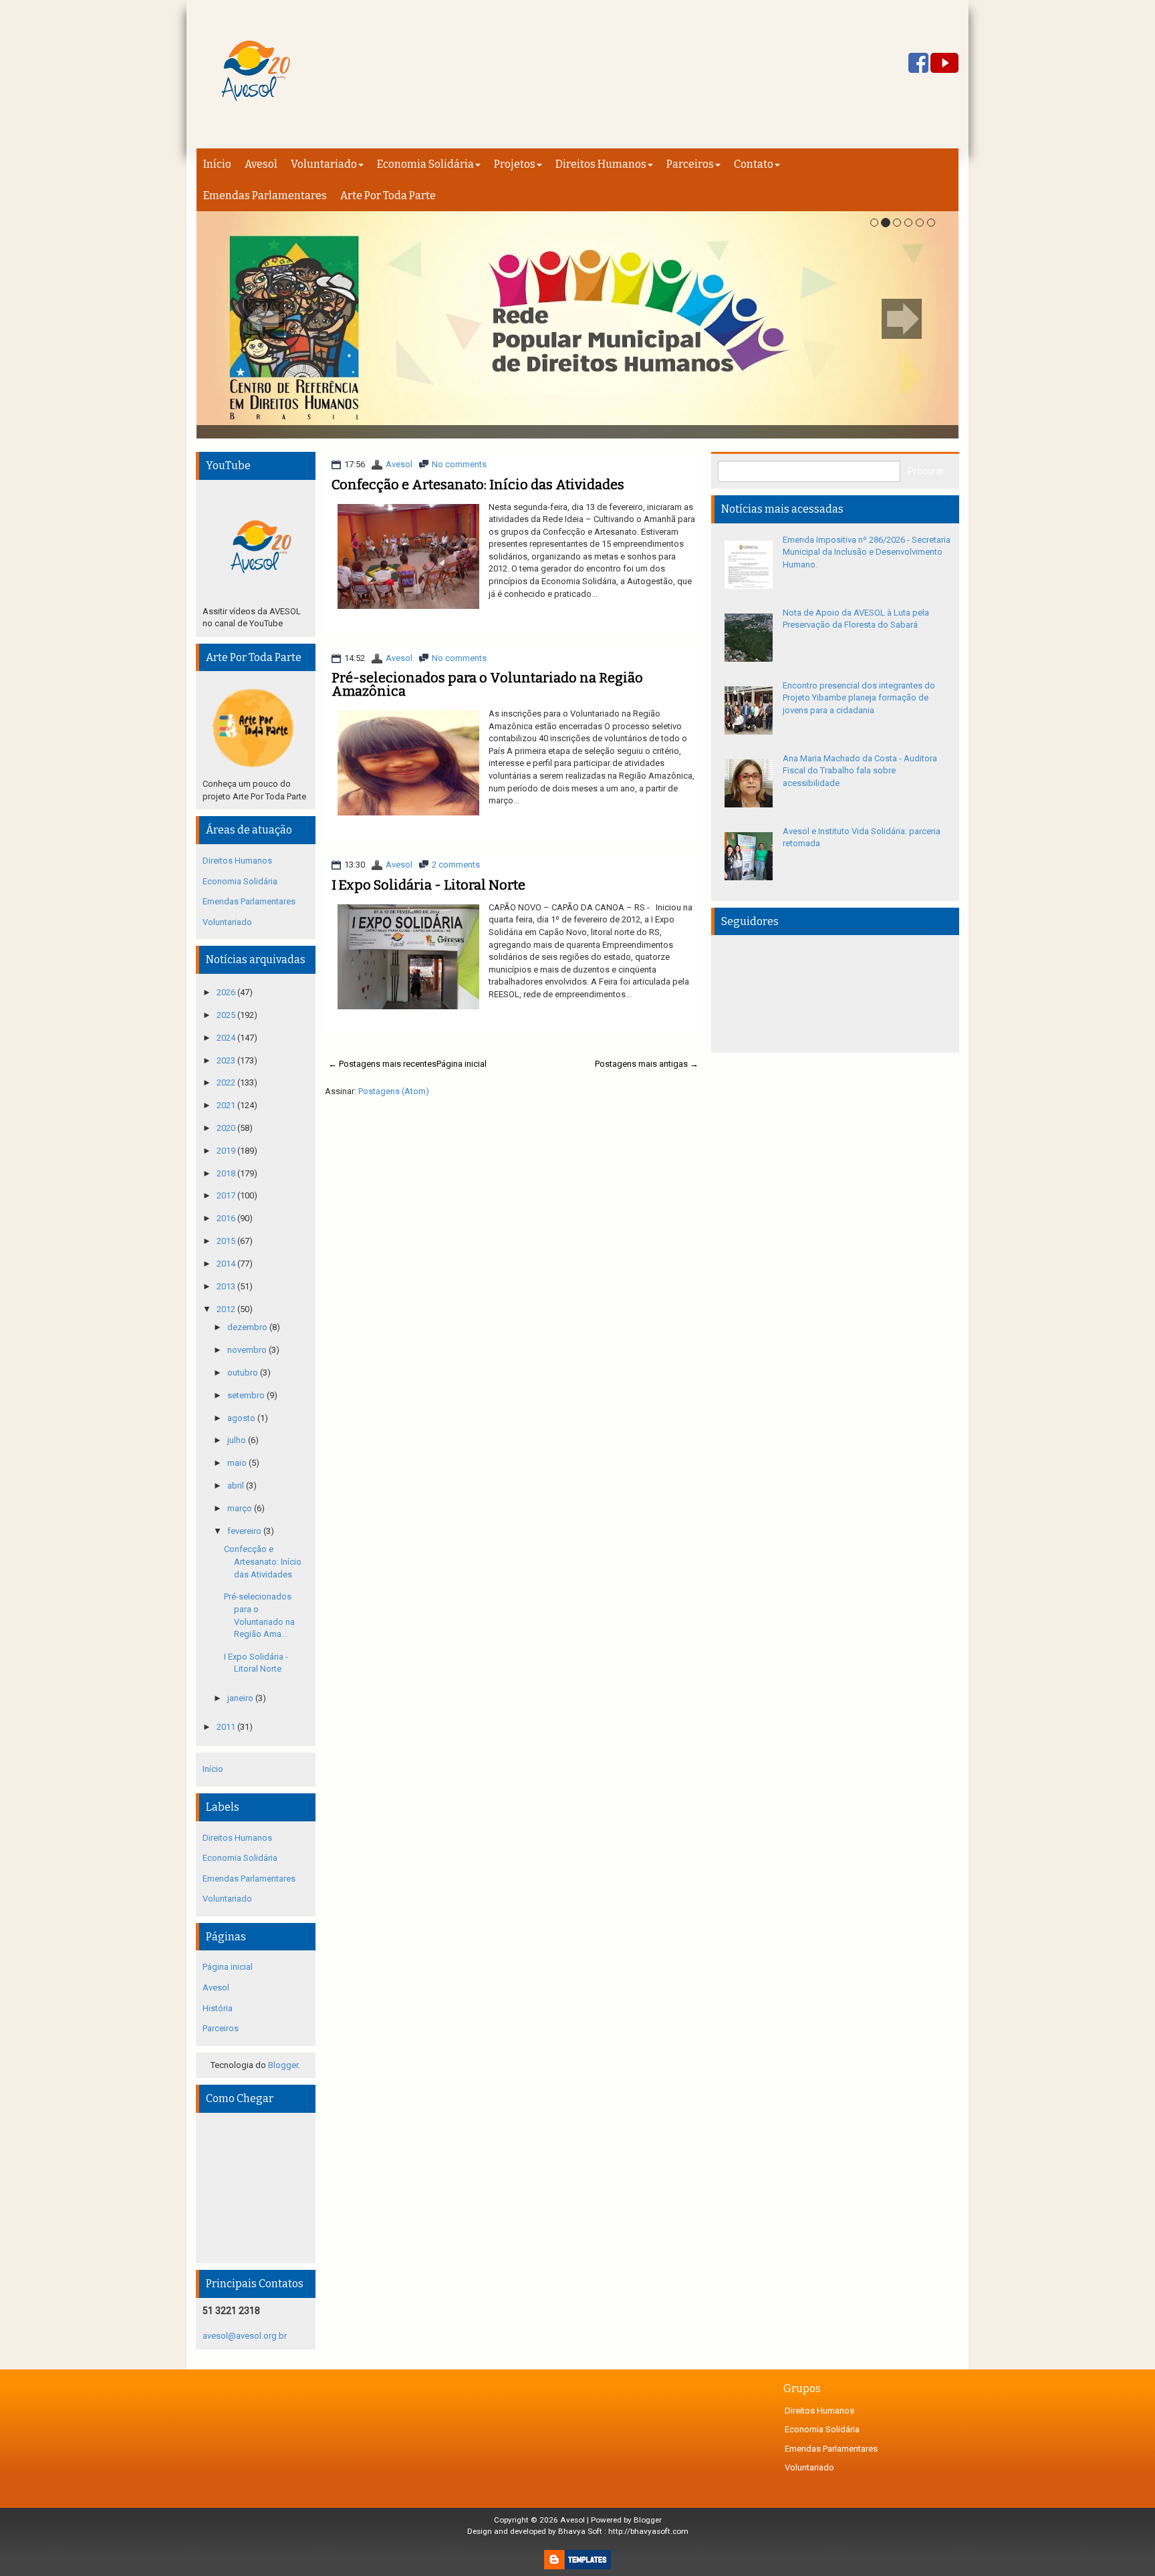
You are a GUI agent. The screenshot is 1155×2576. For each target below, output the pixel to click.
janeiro (241, 1698)
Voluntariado (324, 164)
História (218, 2008)
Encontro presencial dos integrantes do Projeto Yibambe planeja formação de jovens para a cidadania (859, 698)
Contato (754, 164)
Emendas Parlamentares (265, 196)
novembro (248, 1350)
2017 (227, 1195)
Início (217, 164)
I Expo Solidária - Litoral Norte (428, 885)
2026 (227, 992)
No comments (459, 464)
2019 (227, 1151)
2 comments (456, 865)
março (241, 1508)
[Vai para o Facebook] (918, 64)
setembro (247, 1395)
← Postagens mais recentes (382, 1064)
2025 (227, 1015)
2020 (227, 1128)
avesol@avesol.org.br (245, 2336)
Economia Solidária (425, 164)
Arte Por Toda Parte (388, 196)
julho (238, 1440)
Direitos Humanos (601, 164)
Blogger (283, 2065)
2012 (227, 1309)
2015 (227, 1241)
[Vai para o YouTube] (944, 64)
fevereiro (245, 1531)
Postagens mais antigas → (647, 1064)
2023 (227, 1060)
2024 (227, 1038)
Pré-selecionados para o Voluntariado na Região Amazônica (487, 684)
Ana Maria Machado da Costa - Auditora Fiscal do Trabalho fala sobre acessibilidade (860, 771)
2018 (227, 1173)
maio (238, 1463)
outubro (244, 1373)
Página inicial (462, 1064)
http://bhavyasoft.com (648, 2531)
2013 (227, 1286)
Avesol (261, 164)
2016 (227, 1218)
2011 (227, 1727)
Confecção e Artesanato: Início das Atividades (478, 485)
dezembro (248, 1327)
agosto (242, 1418)
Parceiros (690, 164)
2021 (227, 1105)
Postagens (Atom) (394, 1091)
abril (237, 1486)
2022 (227, 1082)
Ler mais (667, 617)
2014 (227, 1264)
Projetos (515, 164)
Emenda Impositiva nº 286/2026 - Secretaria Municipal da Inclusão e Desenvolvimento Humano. (867, 552)
